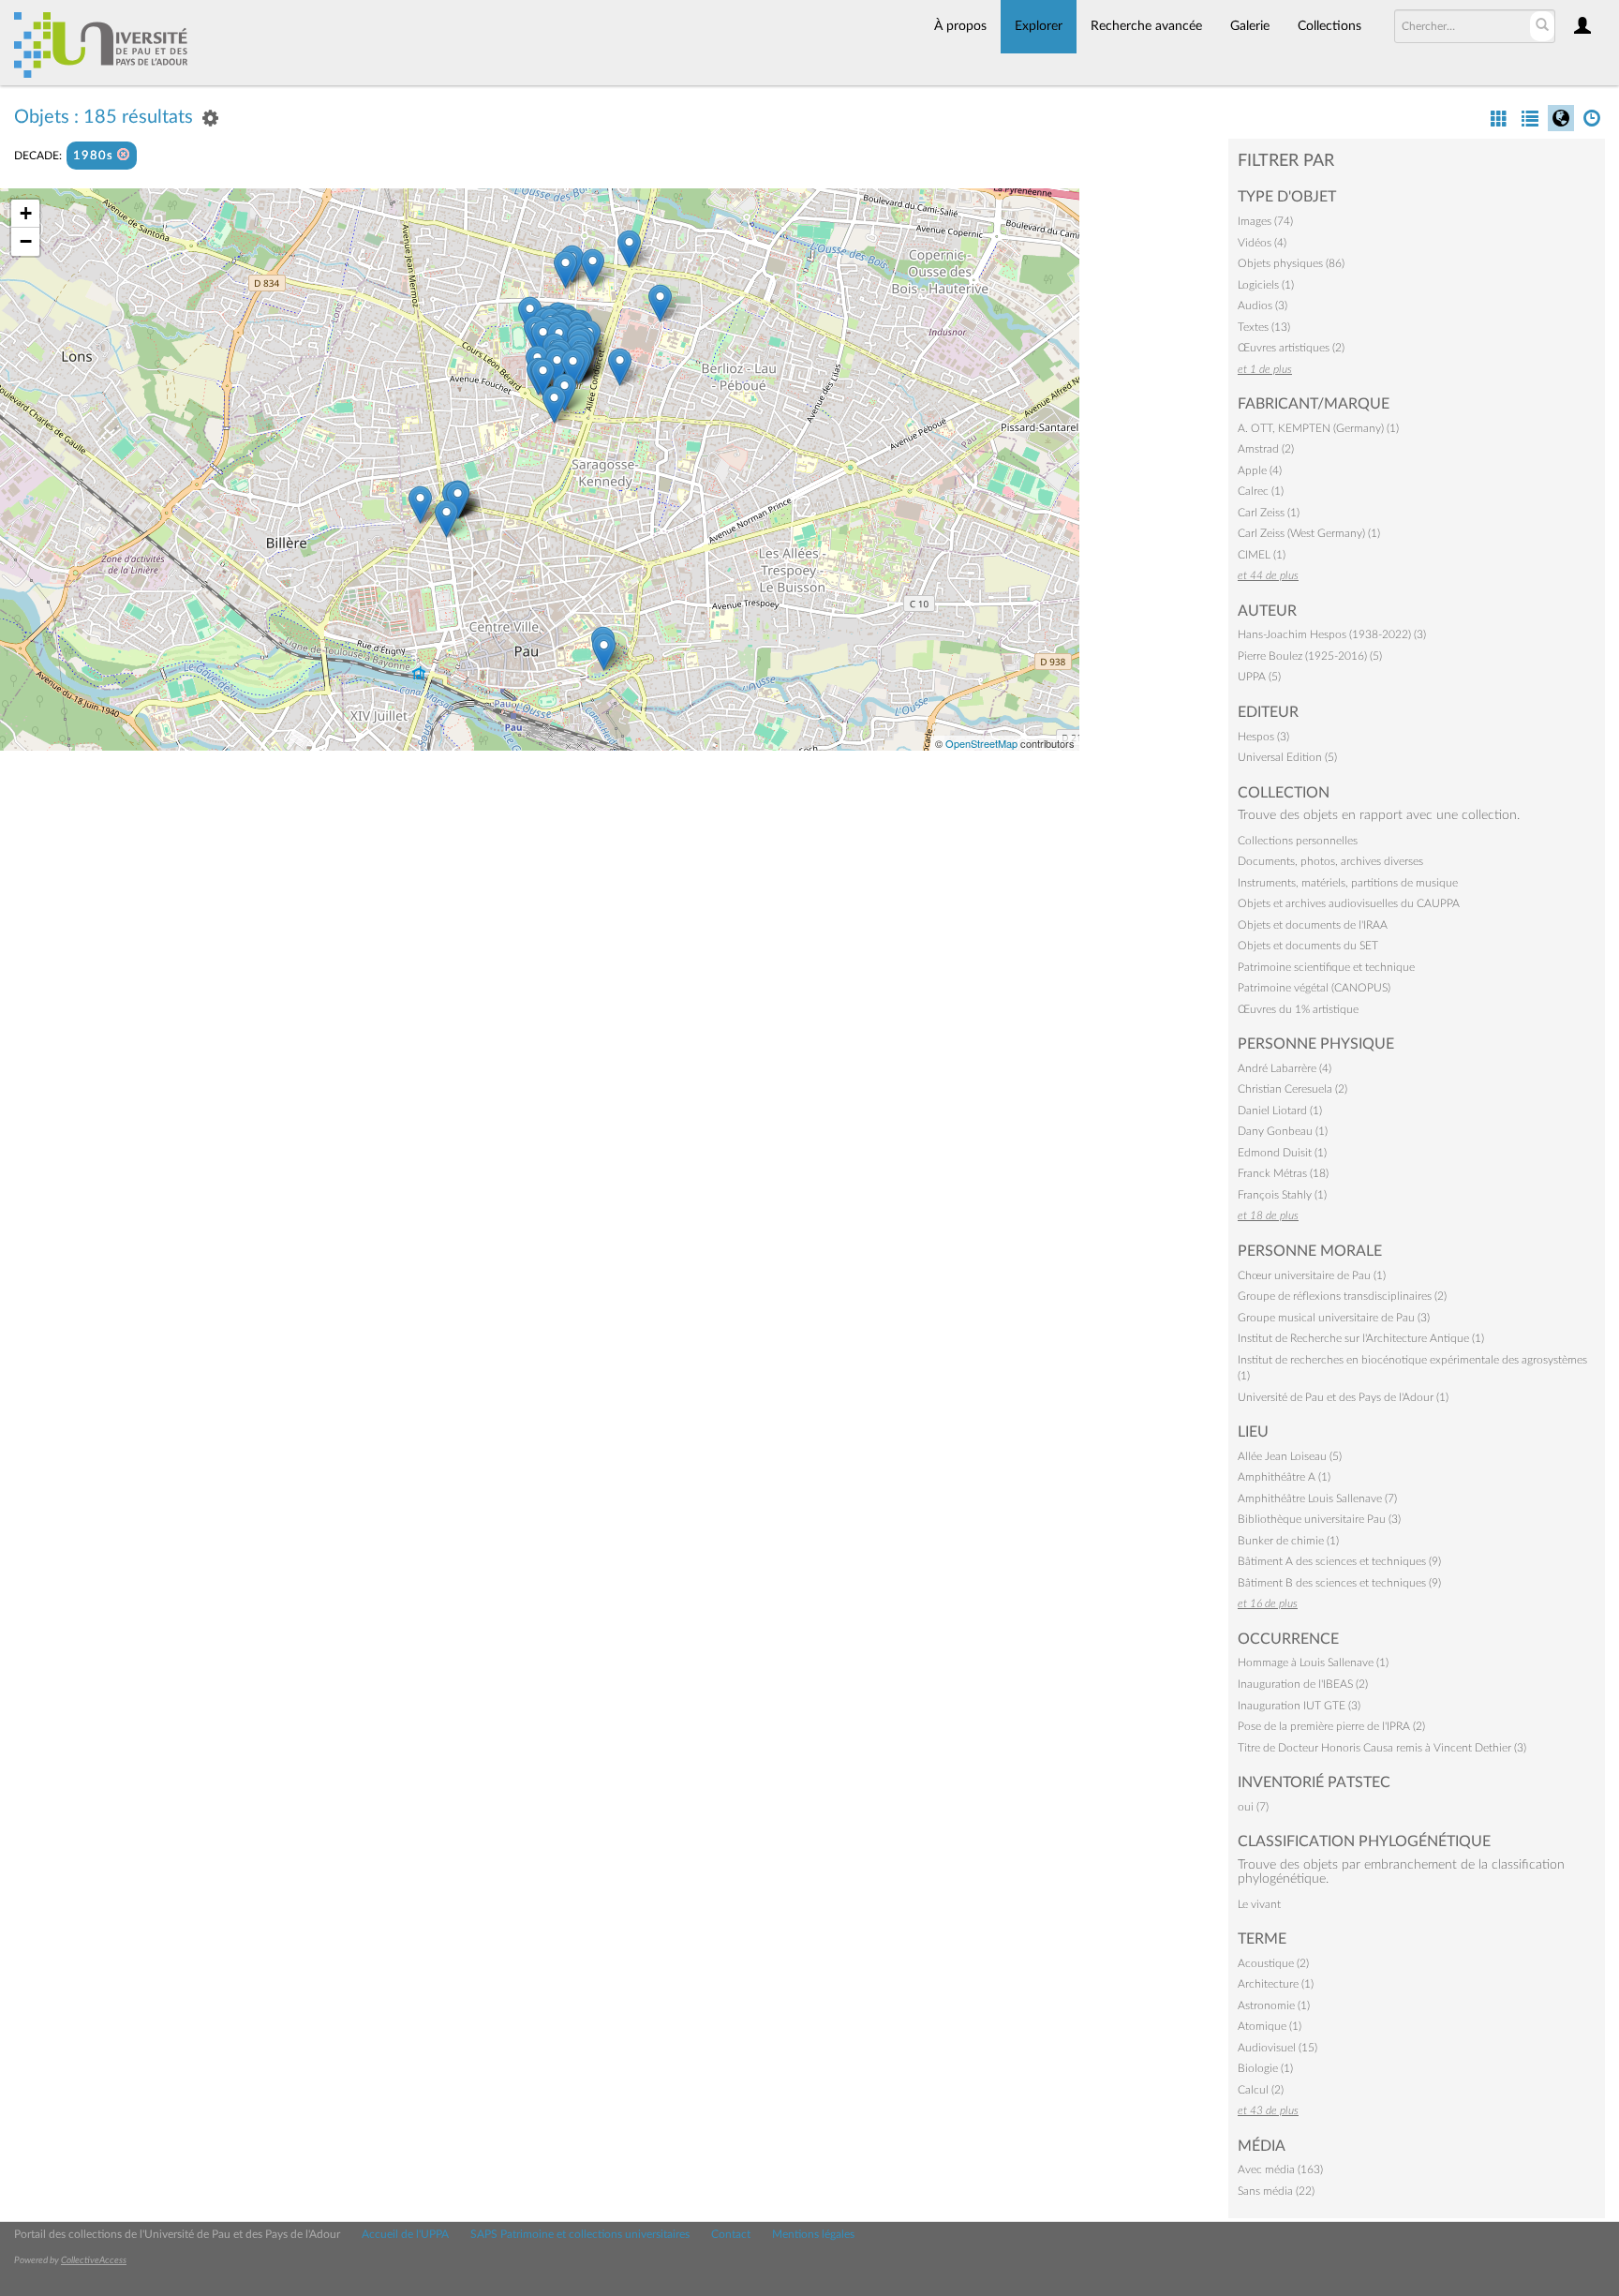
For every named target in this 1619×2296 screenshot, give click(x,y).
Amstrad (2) (1266, 449)
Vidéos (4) (1262, 243)
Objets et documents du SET (1308, 946)
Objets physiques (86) (1291, 263)
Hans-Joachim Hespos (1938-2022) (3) (1332, 634)
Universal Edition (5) (1287, 757)
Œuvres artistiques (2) (1291, 348)
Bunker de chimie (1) (1288, 1541)
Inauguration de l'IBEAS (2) (1303, 1684)
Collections (1329, 26)
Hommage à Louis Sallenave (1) (1313, 1662)
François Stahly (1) (1282, 1195)
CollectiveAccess (94, 2260)
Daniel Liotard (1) (1280, 1111)
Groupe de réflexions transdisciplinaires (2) (1342, 1296)
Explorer (1039, 26)
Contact (731, 2234)
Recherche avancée (1146, 26)
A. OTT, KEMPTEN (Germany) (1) (1318, 428)
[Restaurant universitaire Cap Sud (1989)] (543, 377)
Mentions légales (813, 2234)
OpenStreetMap (981, 743)
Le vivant (1259, 1904)
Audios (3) (1263, 306)
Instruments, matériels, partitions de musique (1348, 883)
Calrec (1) (1261, 491)
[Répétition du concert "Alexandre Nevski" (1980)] (604, 652)
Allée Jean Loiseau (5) (1290, 1456)
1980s (95, 156)
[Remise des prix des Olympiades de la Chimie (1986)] (593, 268)
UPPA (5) (1259, 677)
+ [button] (26, 213)
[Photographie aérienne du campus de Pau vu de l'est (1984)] (660, 303)
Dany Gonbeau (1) (1283, 1131)
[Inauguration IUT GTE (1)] (557, 367)
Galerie (1250, 26)
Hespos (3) (1263, 737)
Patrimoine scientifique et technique (1326, 967)
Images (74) (1265, 221)
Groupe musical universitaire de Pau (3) (1334, 1318)
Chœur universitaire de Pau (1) (1312, 1275)
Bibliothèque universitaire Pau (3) (1319, 1519)
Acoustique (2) (1273, 1963)
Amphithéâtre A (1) (1284, 1477)
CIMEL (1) (1262, 555)
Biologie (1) (1265, 2068)
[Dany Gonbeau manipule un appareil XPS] (565, 269)
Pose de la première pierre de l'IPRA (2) (1331, 1726)
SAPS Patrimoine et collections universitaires (580, 2234)
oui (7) (1253, 1807)
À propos (960, 26)
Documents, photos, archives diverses (1330, 861)
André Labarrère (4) (1285, 1068)
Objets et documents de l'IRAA (1313, 925)
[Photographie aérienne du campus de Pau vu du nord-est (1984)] (629, 249)
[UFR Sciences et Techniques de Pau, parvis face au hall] (573, 368)
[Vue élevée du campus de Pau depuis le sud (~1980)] (554, 404)
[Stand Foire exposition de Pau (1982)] (420, 505)
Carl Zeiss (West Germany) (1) (1309, 533)
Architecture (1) (1276, 1984)
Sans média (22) (1276, 2191)
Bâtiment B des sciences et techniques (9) (1339, 1583)
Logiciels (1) (1266, 285)
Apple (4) (1260, 470)
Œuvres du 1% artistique (1298, 1009)
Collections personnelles (1298, 841)
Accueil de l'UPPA (405, 2234)
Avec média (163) (1280, 2169)
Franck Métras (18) (1283, 1173)
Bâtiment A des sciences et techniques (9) (1339, 1561)
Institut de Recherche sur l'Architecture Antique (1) (1361, 1338)
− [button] (26, 241)
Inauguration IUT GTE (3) (1299, 1706)
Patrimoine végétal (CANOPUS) (1314, 988)
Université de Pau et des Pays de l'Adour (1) (1343, 1397)
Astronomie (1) (1274, 2005)
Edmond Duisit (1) (1282, 1153)
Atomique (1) (1270, 2026)
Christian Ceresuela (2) (1292, 1089)
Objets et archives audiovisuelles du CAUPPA (1349, 903)
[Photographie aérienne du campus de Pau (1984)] (620, 367)
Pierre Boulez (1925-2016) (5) (1310, 656)
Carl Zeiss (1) (1269, 513)
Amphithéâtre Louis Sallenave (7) (1317, 1498)
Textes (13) (1264, 327)
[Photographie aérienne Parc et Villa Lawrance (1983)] (446, 519)
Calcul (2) (1261, 2090)
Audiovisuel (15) (1277, 2048)
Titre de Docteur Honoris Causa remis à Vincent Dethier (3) (1382, 1748)
